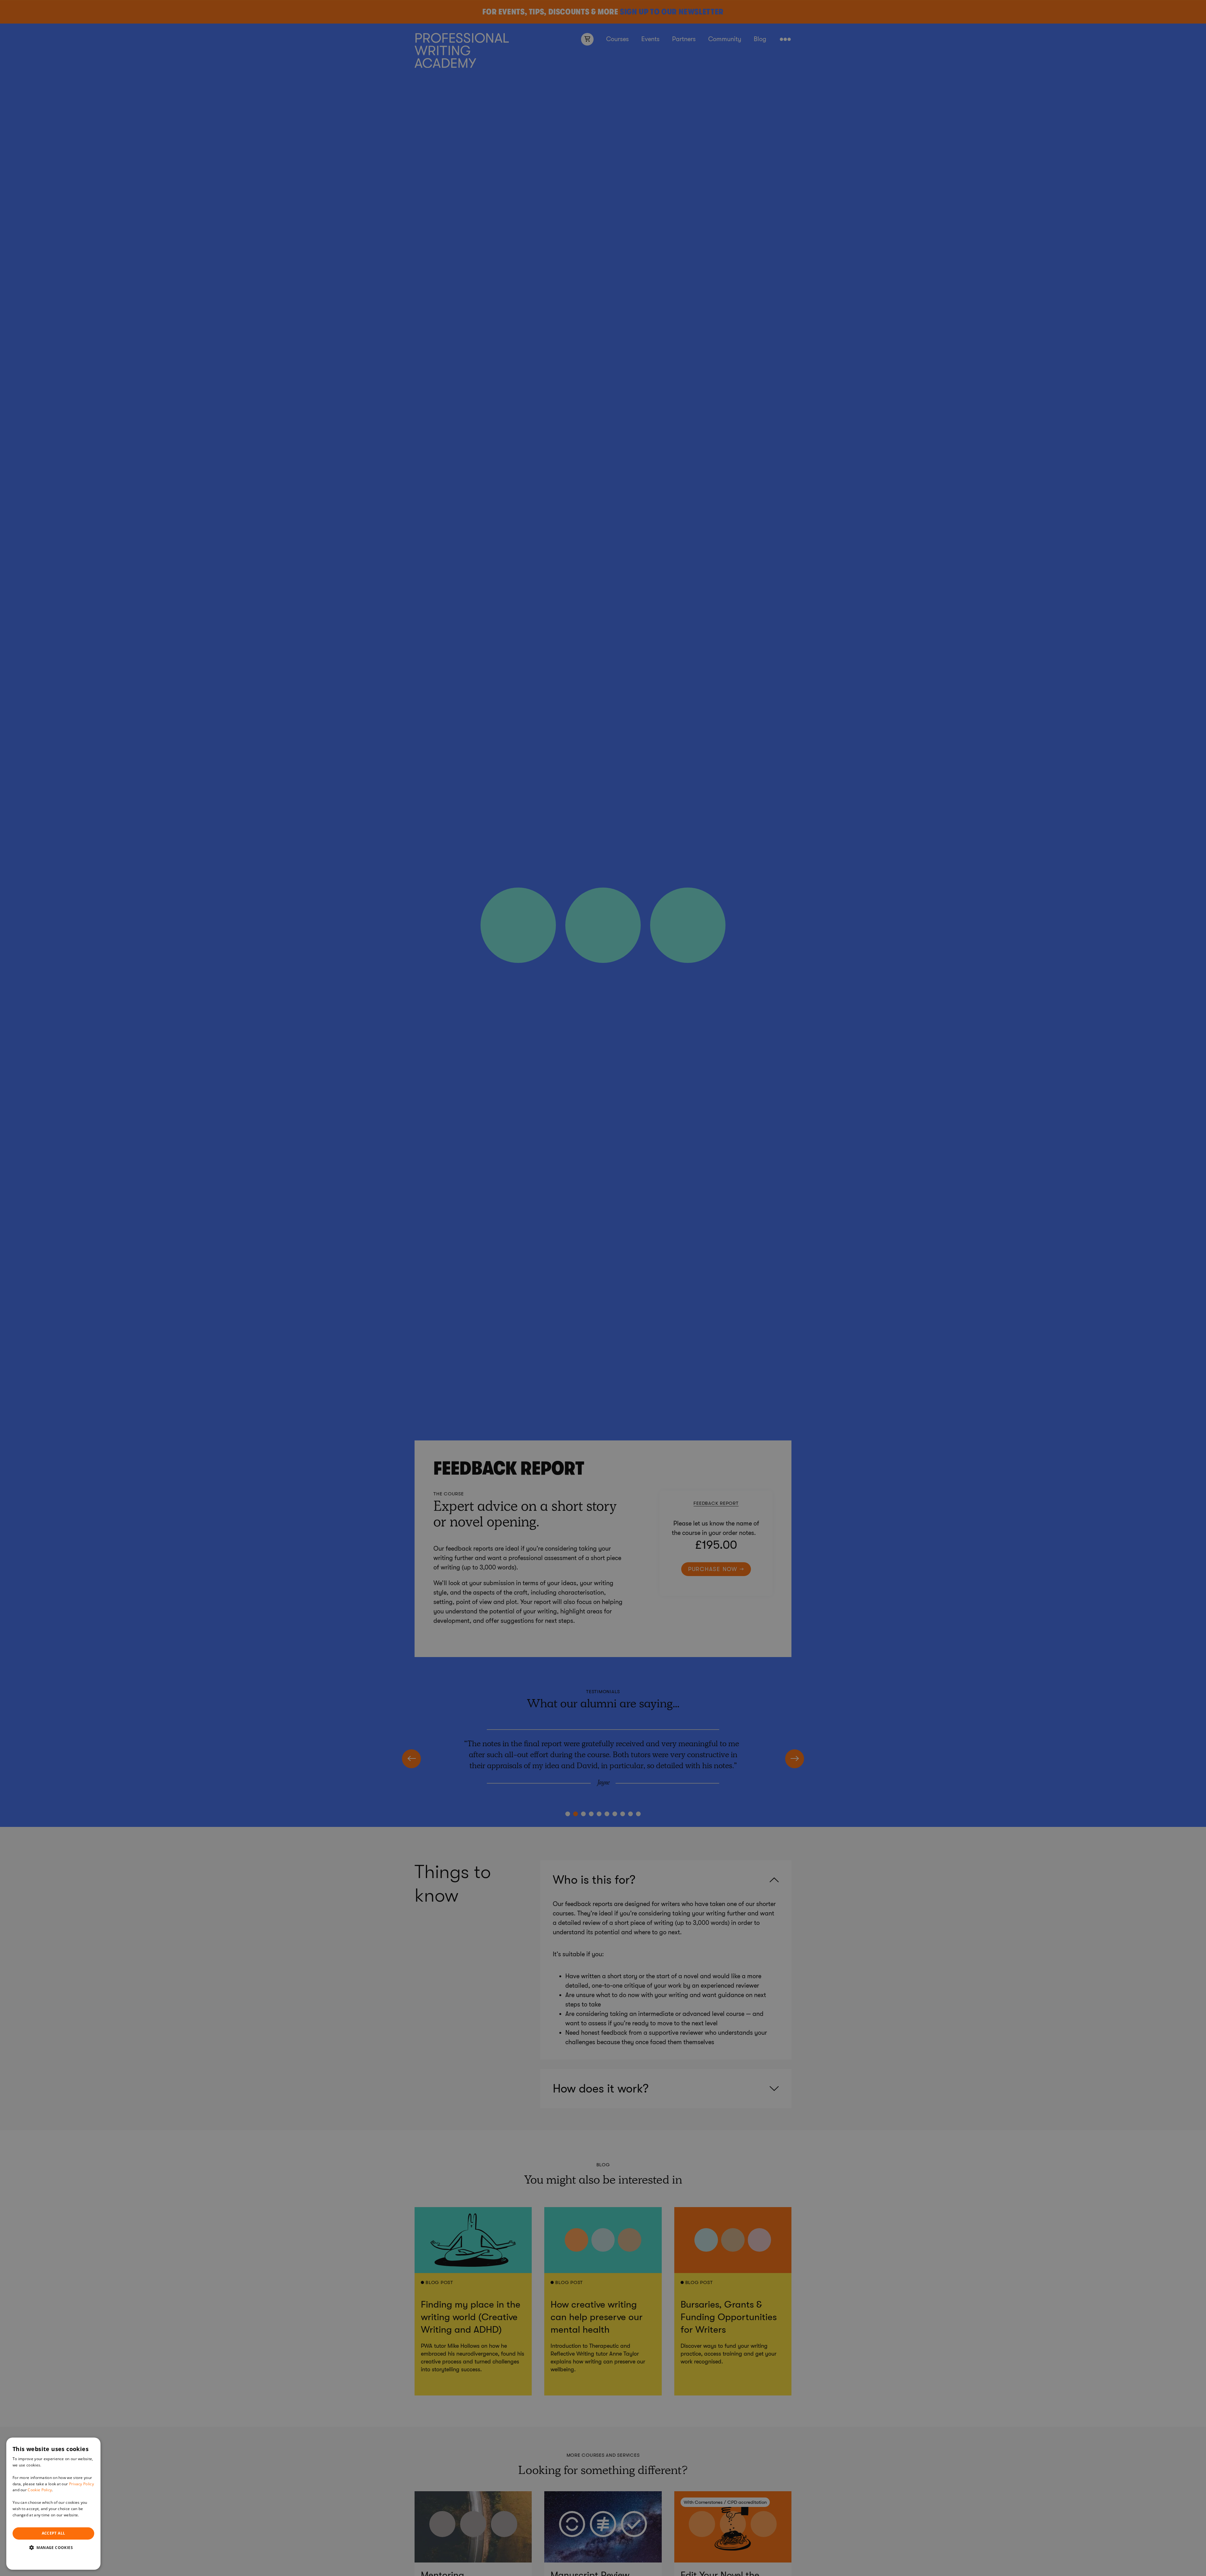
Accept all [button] (54, 2533)
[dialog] (53, 2504)
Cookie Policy (40, 2490)
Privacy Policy (81, 2484)
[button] (53, 2547)
